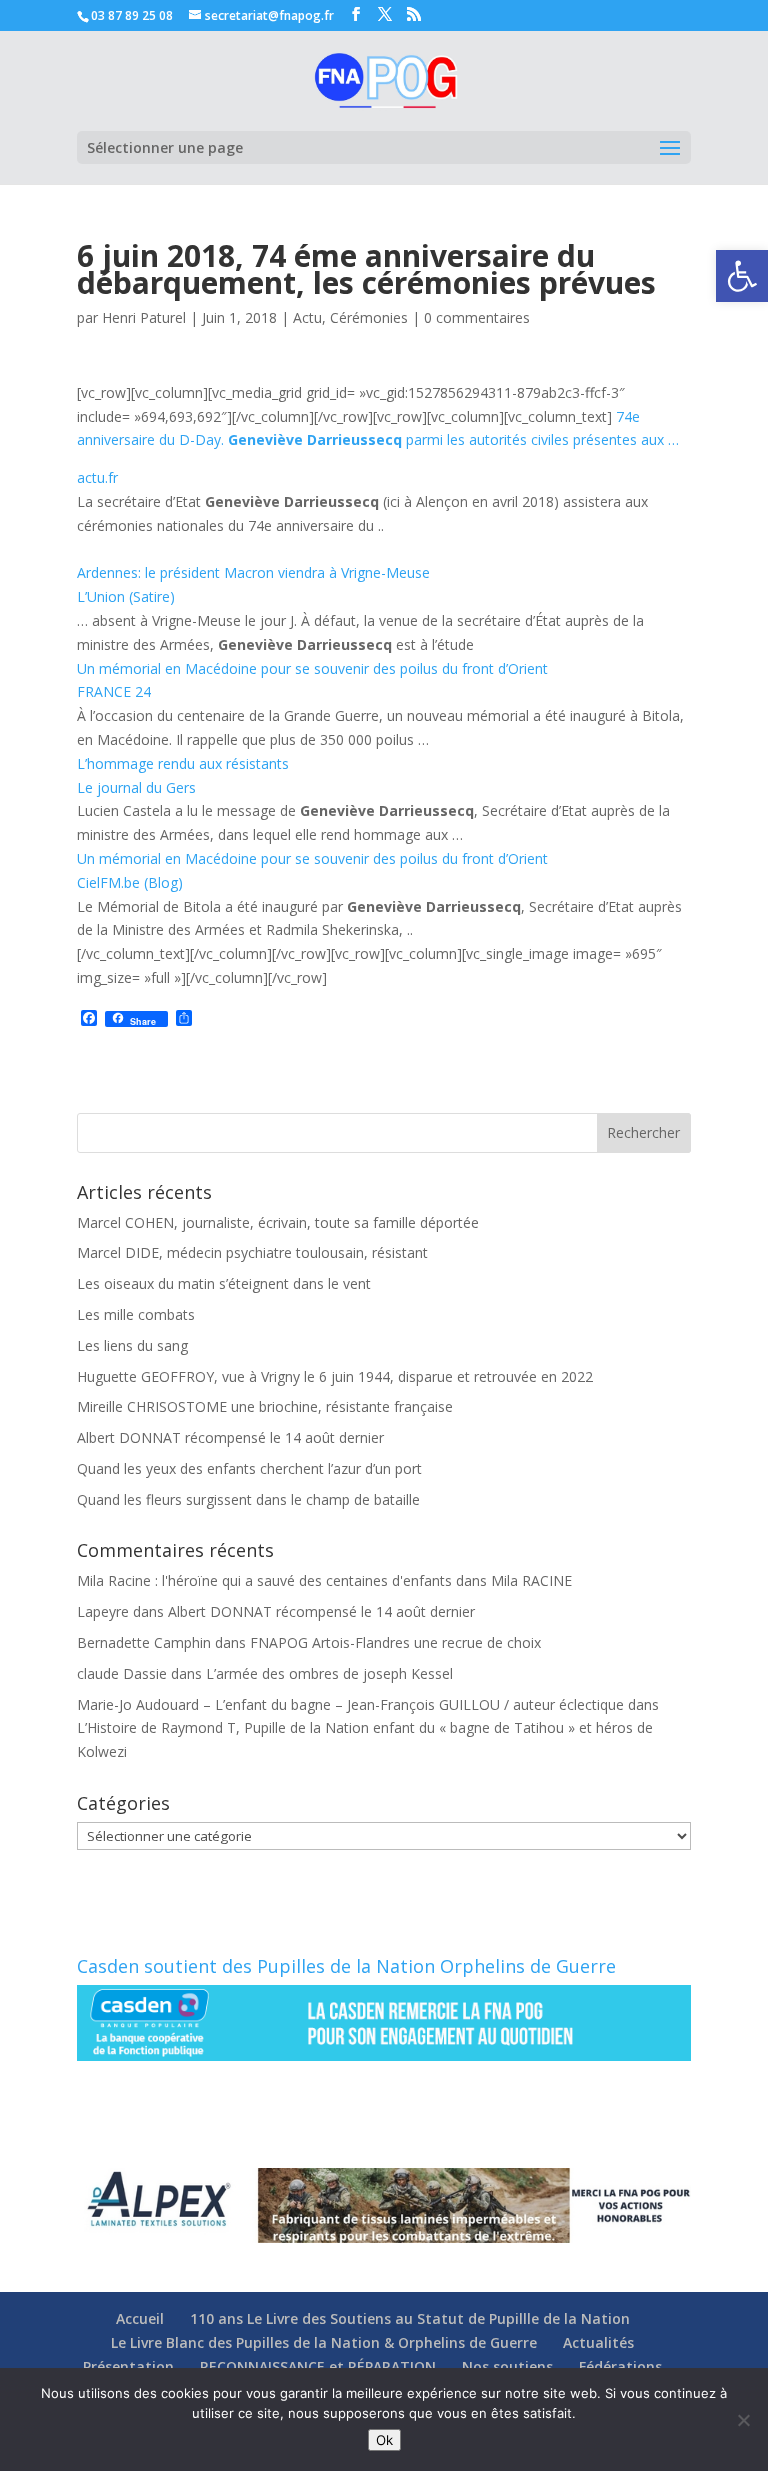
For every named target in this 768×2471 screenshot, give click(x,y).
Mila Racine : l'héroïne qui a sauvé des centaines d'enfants (264, 1580)
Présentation (128, 2366)
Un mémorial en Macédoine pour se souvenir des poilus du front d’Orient (312, 668)
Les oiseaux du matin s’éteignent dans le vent (224, 1283)
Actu (307, 317)
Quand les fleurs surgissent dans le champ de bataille (248, 1499)
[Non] (743, 2420)
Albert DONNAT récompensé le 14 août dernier (230, 1437)
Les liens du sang (132, 1345)
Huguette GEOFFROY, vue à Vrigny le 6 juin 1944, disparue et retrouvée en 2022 (335, 1376)
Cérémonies (369, 317)
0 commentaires (477, 317)
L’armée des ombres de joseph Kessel (329, 1673)
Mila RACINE (531, 1580)
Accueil (140, 2318)
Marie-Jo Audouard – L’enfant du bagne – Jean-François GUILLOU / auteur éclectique (350, 1704)
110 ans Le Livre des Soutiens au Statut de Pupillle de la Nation (410, 2318)
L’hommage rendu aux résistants (183, 763)
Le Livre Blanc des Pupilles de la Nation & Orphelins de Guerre (324, 2342)
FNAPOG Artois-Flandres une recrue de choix (395, 1642)
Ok (384, 2440)
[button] (742, 276)
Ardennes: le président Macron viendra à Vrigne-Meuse (253, 572)
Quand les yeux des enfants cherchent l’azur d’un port (249, 1468)
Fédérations (620, 2366)
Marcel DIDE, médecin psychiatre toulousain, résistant (252, 1252)
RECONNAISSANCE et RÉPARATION (318, 2366)
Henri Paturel (144, 317)
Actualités (598, 2342)
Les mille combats (136, 1314)
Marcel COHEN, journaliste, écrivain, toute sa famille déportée (278, 1222)
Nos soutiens (507, 2366)
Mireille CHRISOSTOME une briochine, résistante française (265, 1406)
